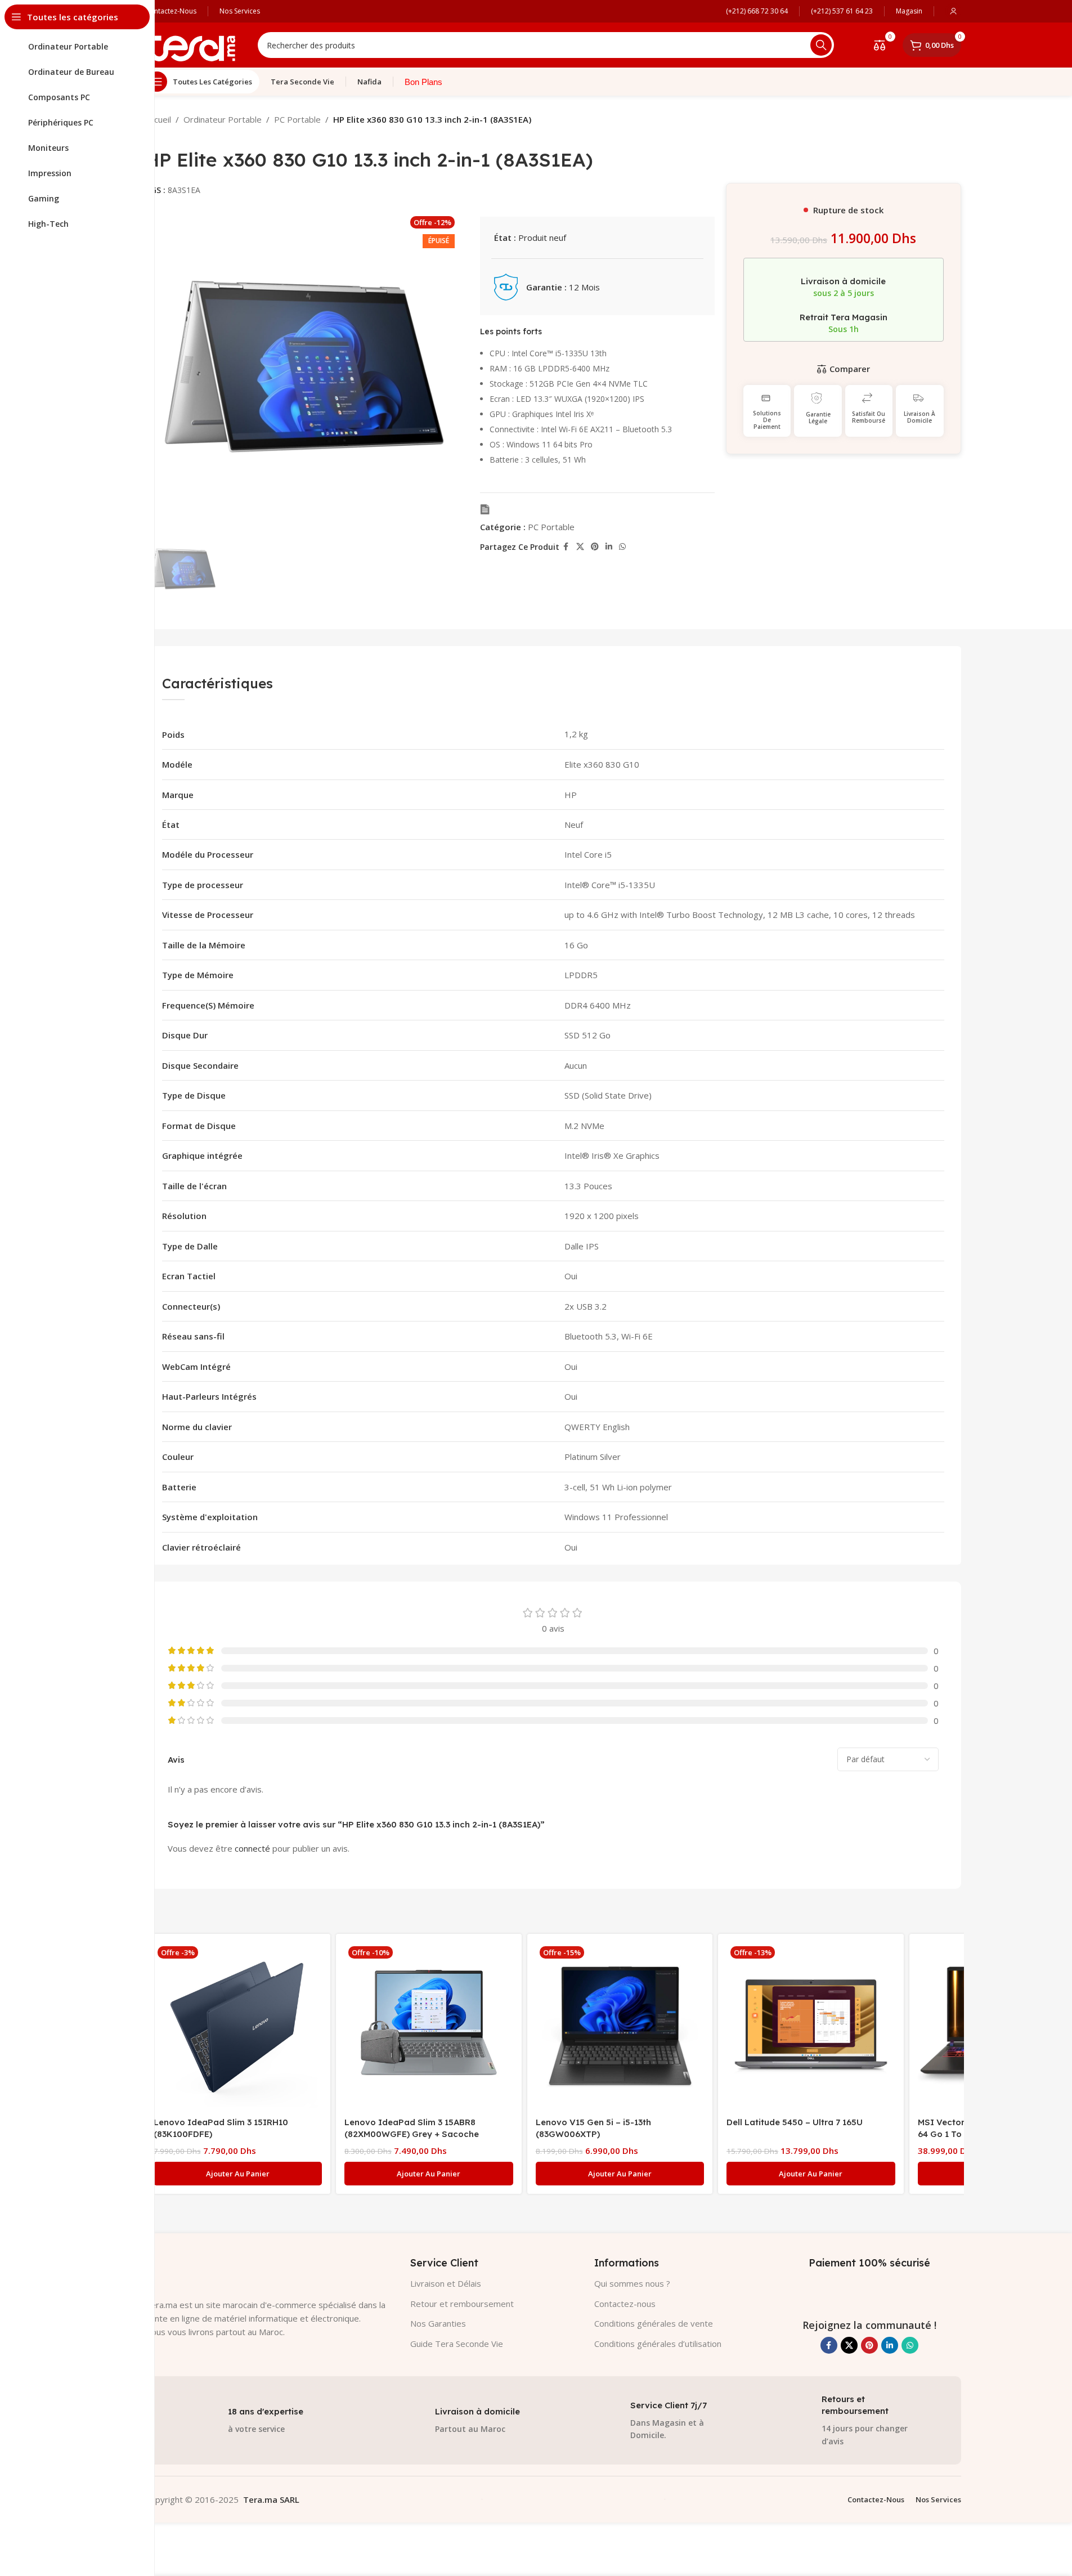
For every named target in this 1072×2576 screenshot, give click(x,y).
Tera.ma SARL (271, 2499)
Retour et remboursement (462, 2304)
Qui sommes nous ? (632, 2283)
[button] (238, 2174)
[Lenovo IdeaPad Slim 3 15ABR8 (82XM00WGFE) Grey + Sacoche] (429, 2027)
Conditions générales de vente (654, 2323)
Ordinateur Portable (223, 119)
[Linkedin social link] (609, 547)
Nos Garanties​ (438, 2323)
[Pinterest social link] (595, 547)
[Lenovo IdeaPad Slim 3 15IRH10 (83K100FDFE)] (238, 2027)
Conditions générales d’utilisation (658, 2344)
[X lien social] (580, 547)
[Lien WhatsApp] (622, 547)
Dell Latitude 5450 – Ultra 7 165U (795, 2122)
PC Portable (297, 119)
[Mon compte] (953, 11)
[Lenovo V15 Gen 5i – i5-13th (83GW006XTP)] (620, 2027)
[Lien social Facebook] (566, 547)
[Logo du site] (190, 44)
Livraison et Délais (446, 2283)
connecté (252, 1848)
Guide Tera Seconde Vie (457, 2344)
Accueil (158, 119)
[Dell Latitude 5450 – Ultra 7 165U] (811, 2027)
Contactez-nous (625, 2304)
